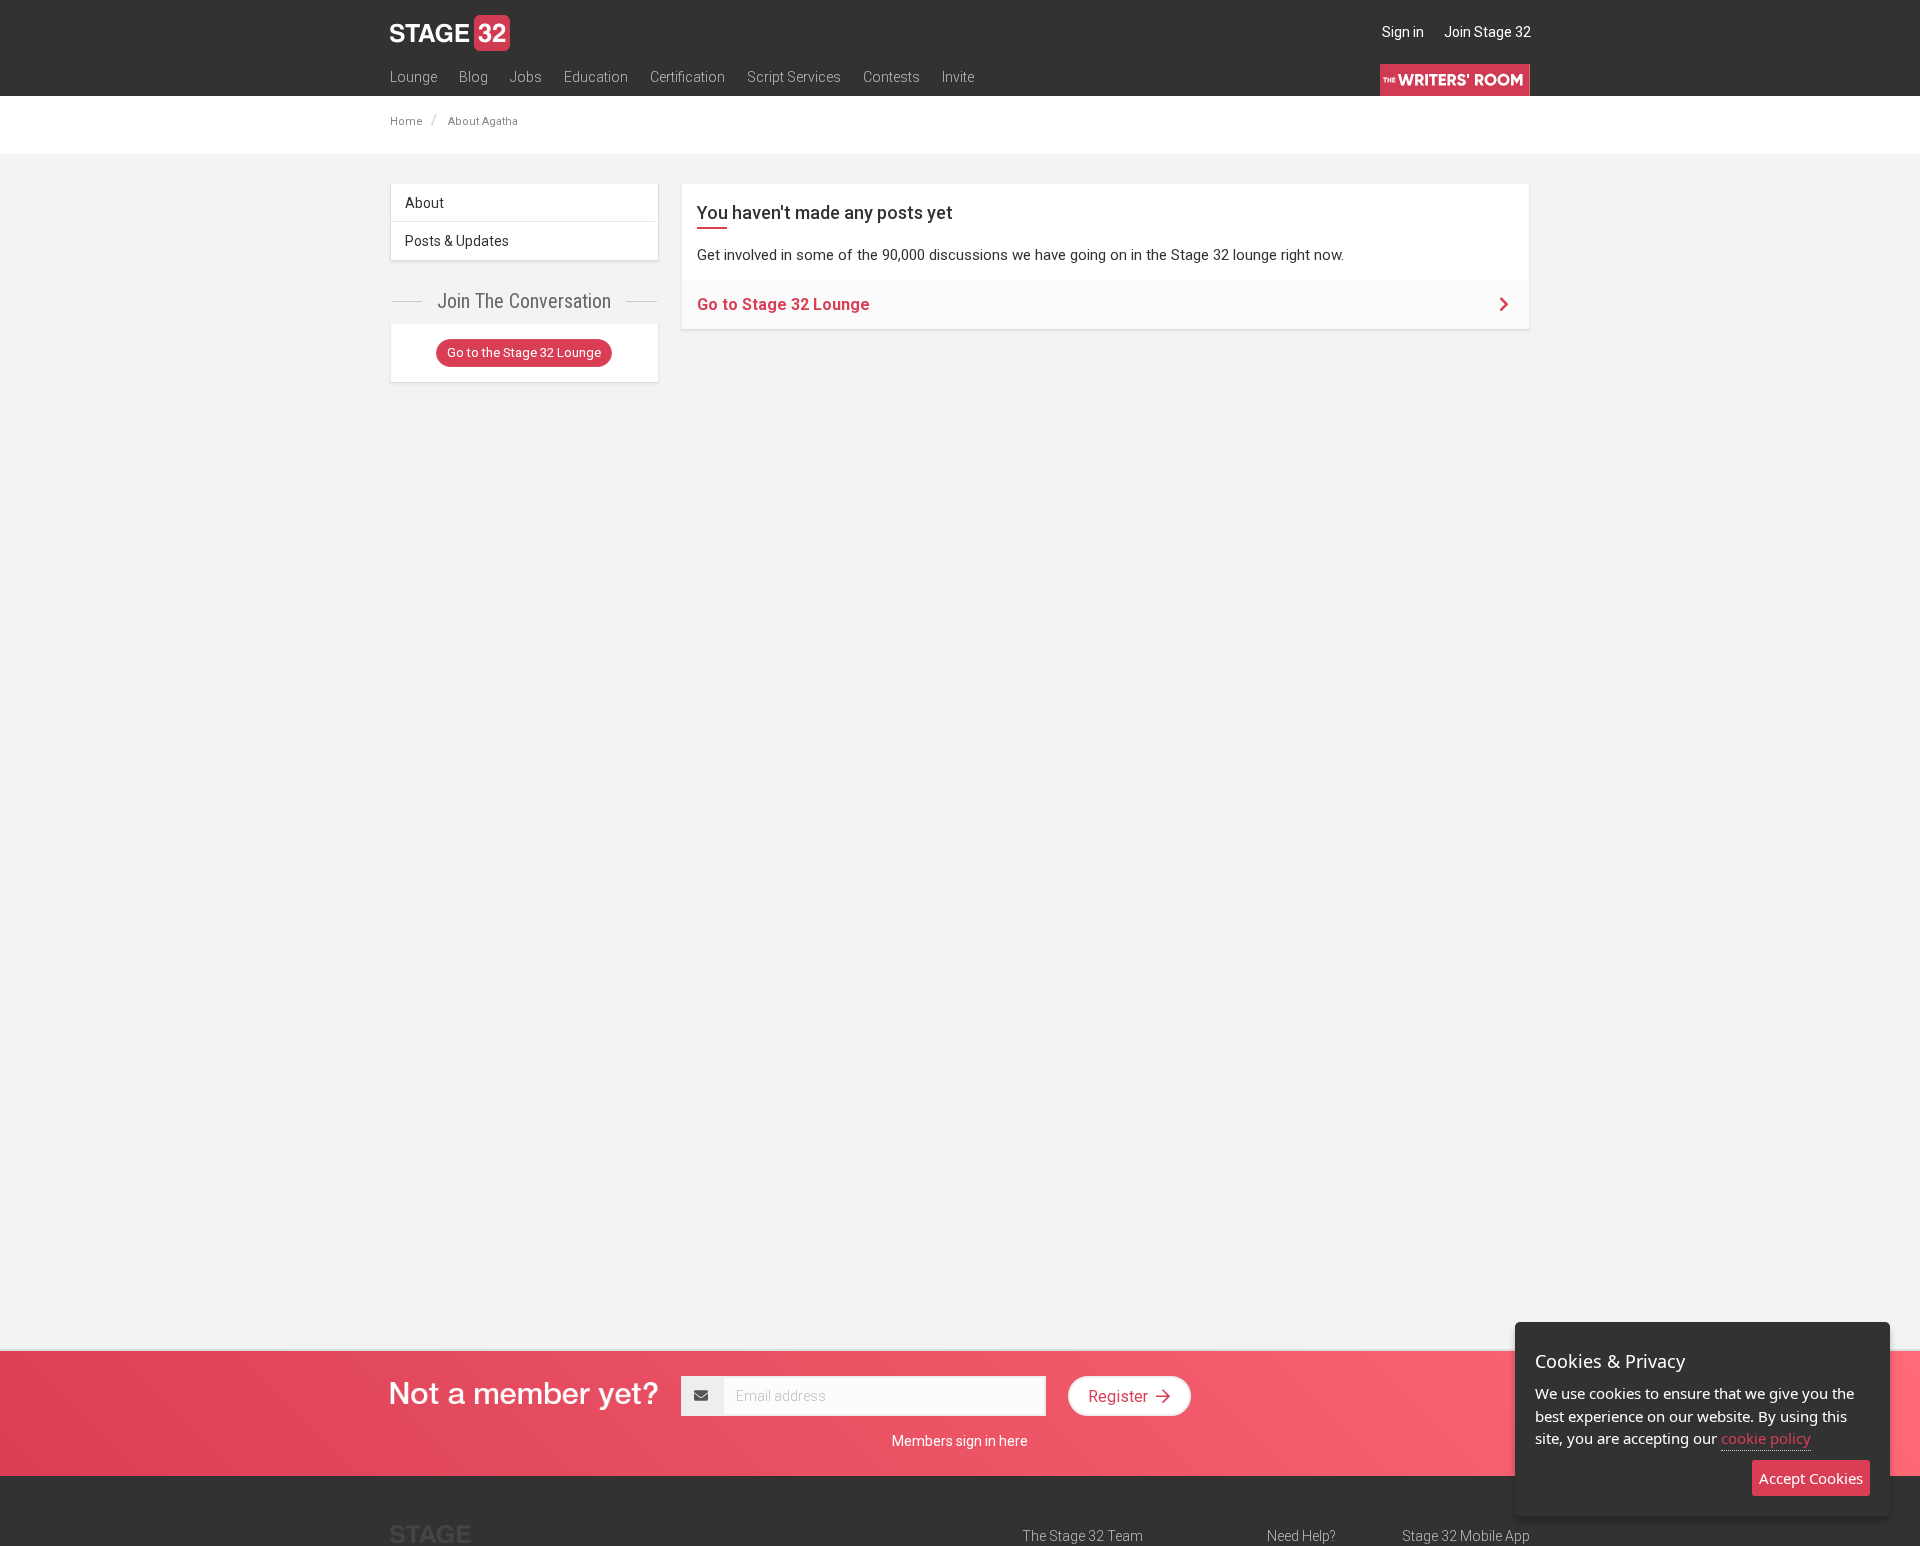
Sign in (1403, 32)
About (424, 203)
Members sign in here (960, 1441)
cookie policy (1766, 1438)
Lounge (413, 77)
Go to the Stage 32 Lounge (524, 352)
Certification (687, 77)
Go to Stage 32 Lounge (783, 304)
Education (596, 77)
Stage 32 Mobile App (1466, 1536)
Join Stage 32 (1487, 32)
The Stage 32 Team (1082, 1536)
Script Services (794, 77)
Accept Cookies (1811, 1478)
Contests (891, 77)
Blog (473, 77)
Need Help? (1301, 1536)
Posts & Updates (457, 241)
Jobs (526, 77)
